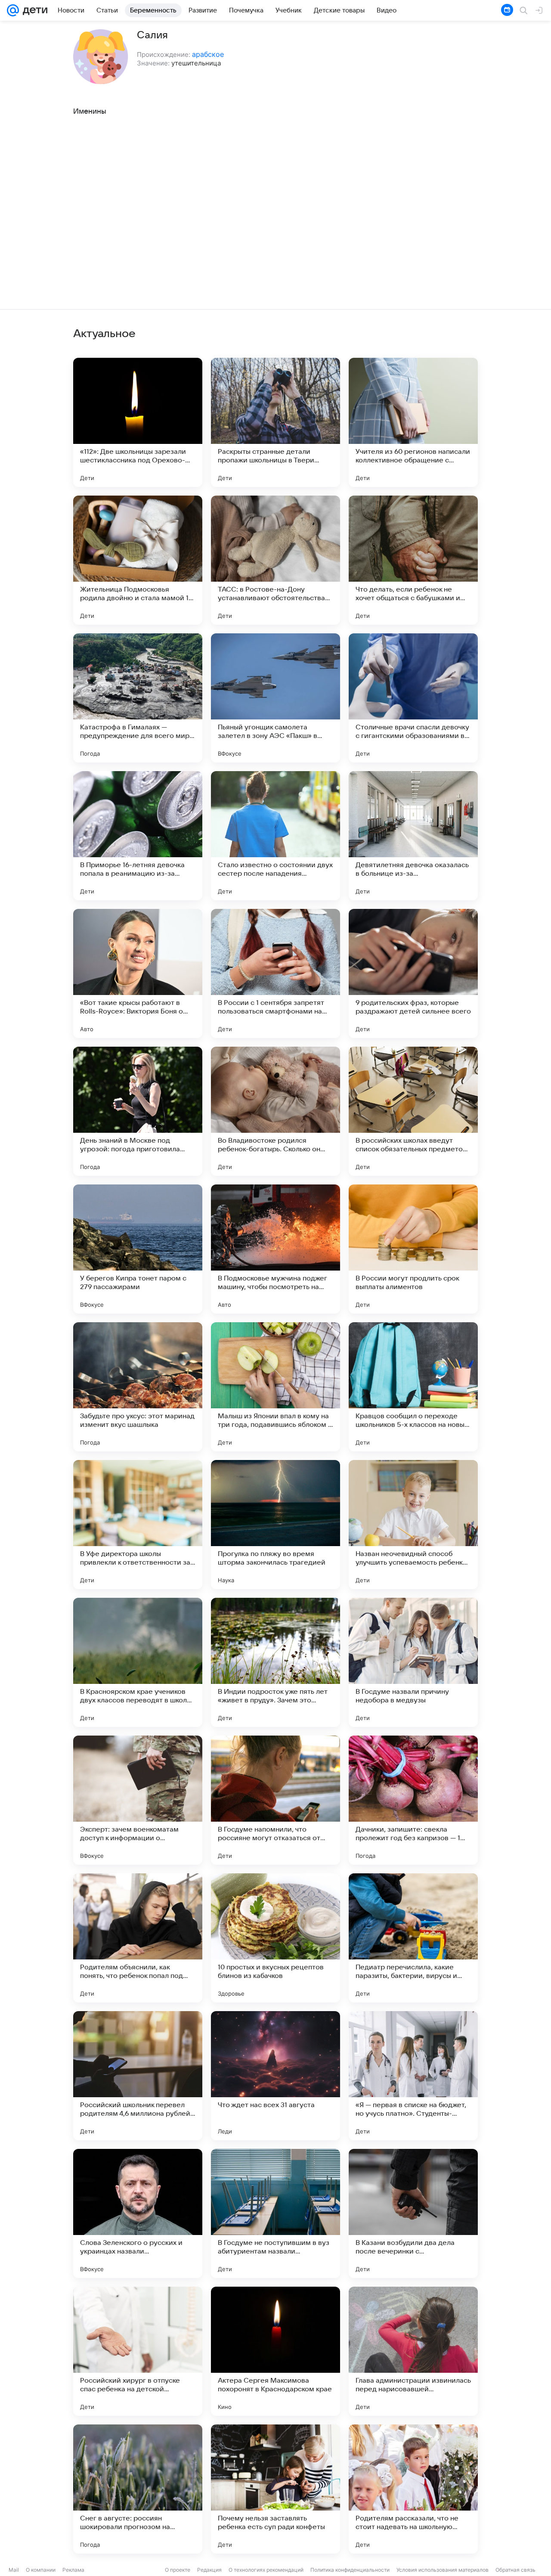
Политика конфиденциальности (350, 2570)
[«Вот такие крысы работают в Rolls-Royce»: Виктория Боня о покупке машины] (138, 973)
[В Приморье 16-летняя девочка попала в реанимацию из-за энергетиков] (138, 836)
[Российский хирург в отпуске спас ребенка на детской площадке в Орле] (138, 2351)
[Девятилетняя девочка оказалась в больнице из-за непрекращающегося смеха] (413, 836)
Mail (14, 2570)
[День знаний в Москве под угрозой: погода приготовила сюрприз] (138, 1111)
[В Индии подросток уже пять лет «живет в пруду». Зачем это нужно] (275, 1662)
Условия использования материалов (443, 2570)
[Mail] (13, 10)
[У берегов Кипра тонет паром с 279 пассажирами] (138, 1249)
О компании (41, 2570)
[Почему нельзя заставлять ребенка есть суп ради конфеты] (275, 2489)
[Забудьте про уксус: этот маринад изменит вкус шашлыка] (138, 1387)
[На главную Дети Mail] (33, 10)
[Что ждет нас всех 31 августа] (275, 2076)
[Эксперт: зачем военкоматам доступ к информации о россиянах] (138, 1800)
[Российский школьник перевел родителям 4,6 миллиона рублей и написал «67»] (138, 2076)
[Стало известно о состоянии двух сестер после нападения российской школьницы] (275, 836)
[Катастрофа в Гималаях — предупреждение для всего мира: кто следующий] (138, 698)
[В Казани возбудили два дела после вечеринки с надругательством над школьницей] (413, 2213)
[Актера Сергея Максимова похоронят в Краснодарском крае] (275, 2351)
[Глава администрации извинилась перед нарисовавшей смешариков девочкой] (413, 2351)
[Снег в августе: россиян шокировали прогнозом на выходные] (138, 2489)
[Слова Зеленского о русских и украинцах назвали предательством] (138, 2213)
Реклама (73, 2570)
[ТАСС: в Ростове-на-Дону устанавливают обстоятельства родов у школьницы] (275, 560)
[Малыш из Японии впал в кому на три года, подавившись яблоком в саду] (275, 1387)
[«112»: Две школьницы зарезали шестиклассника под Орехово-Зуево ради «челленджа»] (138, 422)
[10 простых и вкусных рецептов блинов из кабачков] (275, 1938)
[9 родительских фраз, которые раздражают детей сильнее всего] (413, 973)
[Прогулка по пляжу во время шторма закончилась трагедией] (275, 1525)
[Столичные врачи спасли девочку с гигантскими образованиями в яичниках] (413, 698)
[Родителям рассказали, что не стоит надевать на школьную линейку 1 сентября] (413, 2489)
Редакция (209, 2570)
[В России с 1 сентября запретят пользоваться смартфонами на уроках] (275, 973)
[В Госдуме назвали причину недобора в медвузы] (413, 1662)
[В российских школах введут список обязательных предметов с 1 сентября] (413, 1111)
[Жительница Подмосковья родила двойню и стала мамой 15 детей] (138, 560)
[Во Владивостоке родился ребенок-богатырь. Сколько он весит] (275, 1111)
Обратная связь (515, 2570)
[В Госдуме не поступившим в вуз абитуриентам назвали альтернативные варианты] (275, 2213)
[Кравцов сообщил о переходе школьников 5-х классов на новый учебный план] (413, 1387)
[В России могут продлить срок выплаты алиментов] (413, 1249)
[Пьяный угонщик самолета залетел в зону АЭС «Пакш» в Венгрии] (275, 698)
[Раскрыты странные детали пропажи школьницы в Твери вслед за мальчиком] (275, 422)
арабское (208, 54)
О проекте (178, 2570)
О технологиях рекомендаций (266, 2570)
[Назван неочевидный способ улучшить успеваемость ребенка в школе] (413, 1525)
